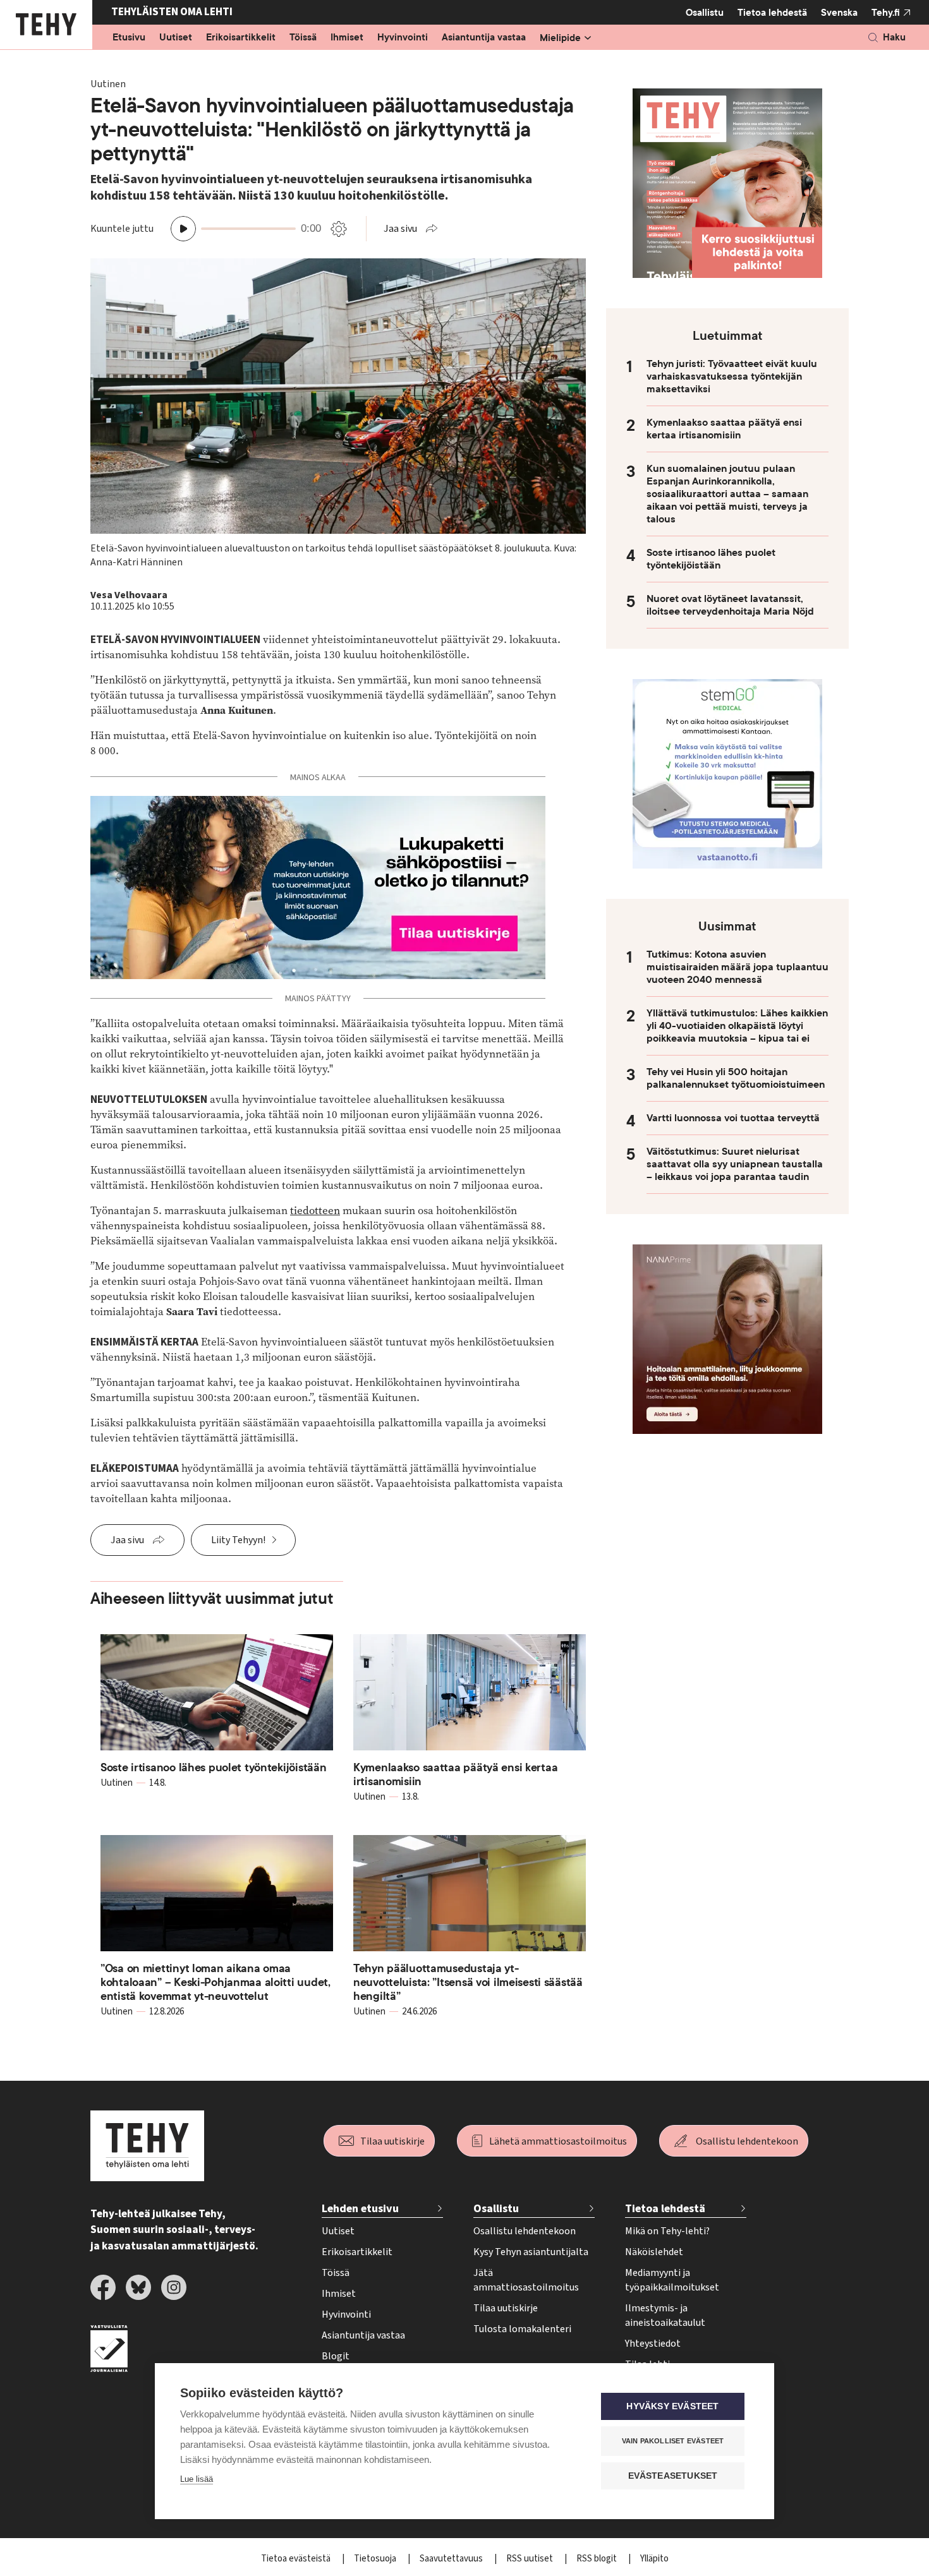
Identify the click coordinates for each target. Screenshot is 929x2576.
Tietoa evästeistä (297, 2559)
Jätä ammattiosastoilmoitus (526, 2280)
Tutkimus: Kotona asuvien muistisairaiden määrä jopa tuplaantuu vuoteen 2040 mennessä (738, 967)
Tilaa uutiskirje (392, 2141)
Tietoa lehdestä (772, 13)
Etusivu (129, 38)
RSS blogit (598, 2559)
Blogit (336, 2356)
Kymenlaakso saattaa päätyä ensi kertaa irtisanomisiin (724, 429)
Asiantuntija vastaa (484, 38)
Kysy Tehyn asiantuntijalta (531, 2252)
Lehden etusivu (360, 2209)
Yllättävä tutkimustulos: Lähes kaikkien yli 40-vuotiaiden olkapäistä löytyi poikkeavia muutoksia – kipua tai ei (737, 1026)
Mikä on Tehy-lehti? (667, 2231)
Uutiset (176, 38)
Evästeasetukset (673, 2476)
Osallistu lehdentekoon (747, 2141)
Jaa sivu (400, 229)
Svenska (839, 13)
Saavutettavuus (452, 2559)
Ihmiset (347, 38)
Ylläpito (654, 2559)
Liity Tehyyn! (238, 1540)
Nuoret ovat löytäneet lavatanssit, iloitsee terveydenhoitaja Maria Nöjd (730, 605)
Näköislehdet (654, 2252)
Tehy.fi (886, 13)
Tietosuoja (376, 2559)
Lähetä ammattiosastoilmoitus (558, 2141)
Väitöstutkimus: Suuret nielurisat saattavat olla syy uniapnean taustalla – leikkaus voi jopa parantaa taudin (735, 1164)
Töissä (303, 38)
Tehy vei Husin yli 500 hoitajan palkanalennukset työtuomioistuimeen (736, 1078)
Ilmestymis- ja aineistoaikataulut (665, 2315)
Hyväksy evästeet (672, 2406)
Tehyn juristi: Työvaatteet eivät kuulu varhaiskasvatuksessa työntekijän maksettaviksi (732, 376)
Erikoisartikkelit (241, 38)
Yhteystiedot (653, 2344)
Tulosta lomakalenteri (522, 2329)
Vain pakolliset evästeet (673, 2441)
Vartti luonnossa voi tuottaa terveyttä (733, 1118)
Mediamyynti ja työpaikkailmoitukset (672, 2280)
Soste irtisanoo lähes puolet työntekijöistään (711, 559)
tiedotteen (315, 1211)
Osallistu (705, 13)
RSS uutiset (531, 2559)
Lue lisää (197, 2479)
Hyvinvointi (403, 38)
